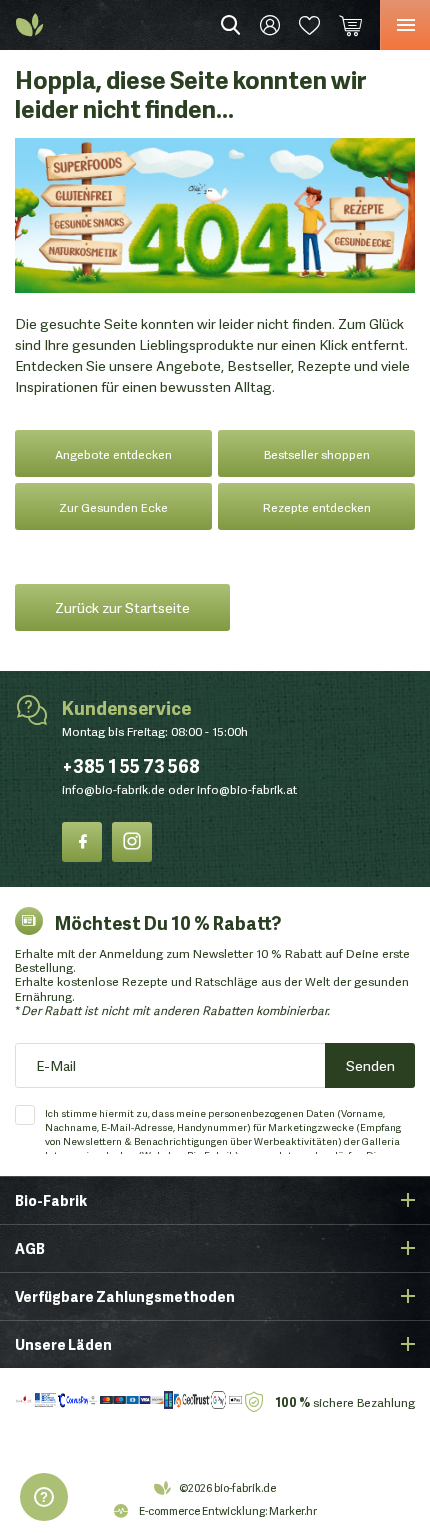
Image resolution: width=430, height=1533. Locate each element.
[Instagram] (132, 842)
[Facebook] (82, 842)
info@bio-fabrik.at (247, 788)
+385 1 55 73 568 (131, 765)
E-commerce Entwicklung (202, 1510)
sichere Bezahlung (345, 1401)
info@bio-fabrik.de (113, 788)
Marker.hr (293, 1510)
